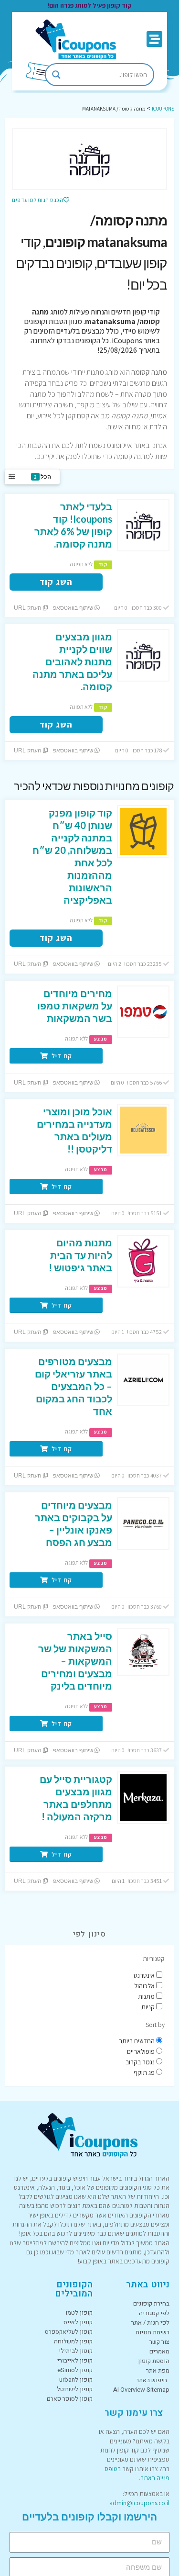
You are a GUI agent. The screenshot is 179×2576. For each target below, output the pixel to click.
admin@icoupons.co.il (139, 2503)
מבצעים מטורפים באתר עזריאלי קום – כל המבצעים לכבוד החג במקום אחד (74, 1386)
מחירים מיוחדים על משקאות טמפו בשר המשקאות (75, 1006)
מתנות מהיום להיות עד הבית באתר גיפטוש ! (80, 1255)
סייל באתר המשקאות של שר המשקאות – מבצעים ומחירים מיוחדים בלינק (75, 1661)
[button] (154, 39)
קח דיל (61, 1056)
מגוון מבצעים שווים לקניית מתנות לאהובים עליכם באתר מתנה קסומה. (72, 661)
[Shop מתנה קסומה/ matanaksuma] (89, 159)
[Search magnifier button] (56, 75)
